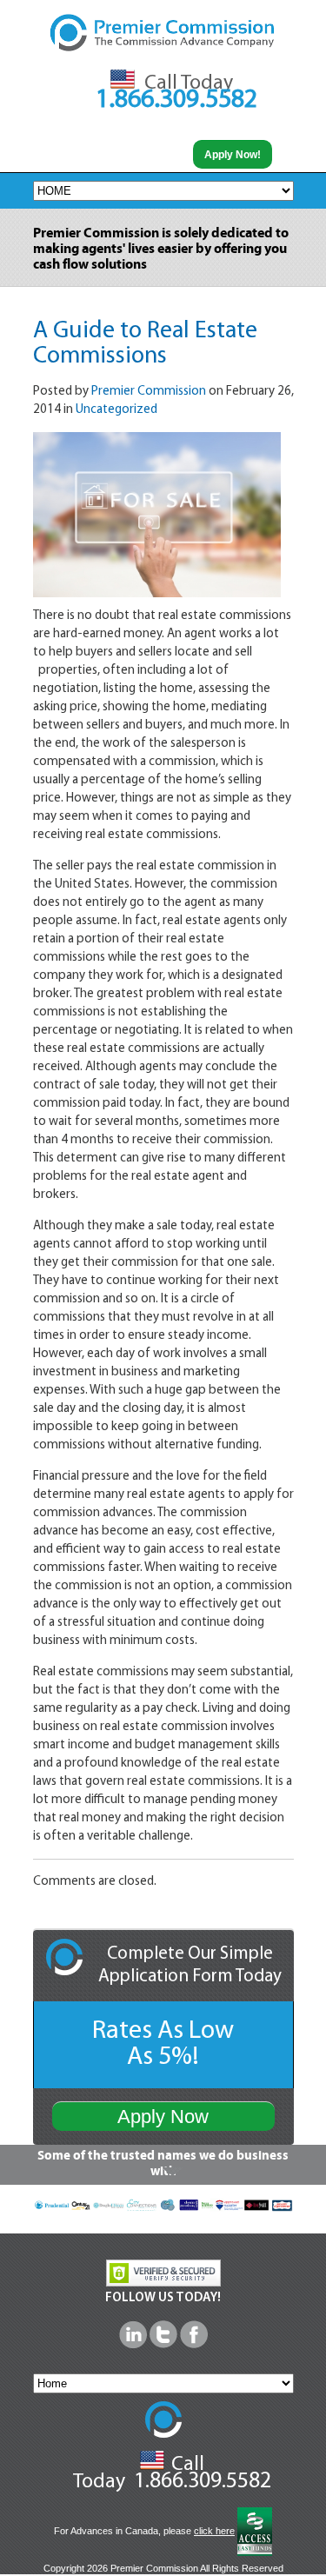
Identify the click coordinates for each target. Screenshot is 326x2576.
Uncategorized (116, 410)
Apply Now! (233, 155)
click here (214, 2531)
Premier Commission (149, 392)
